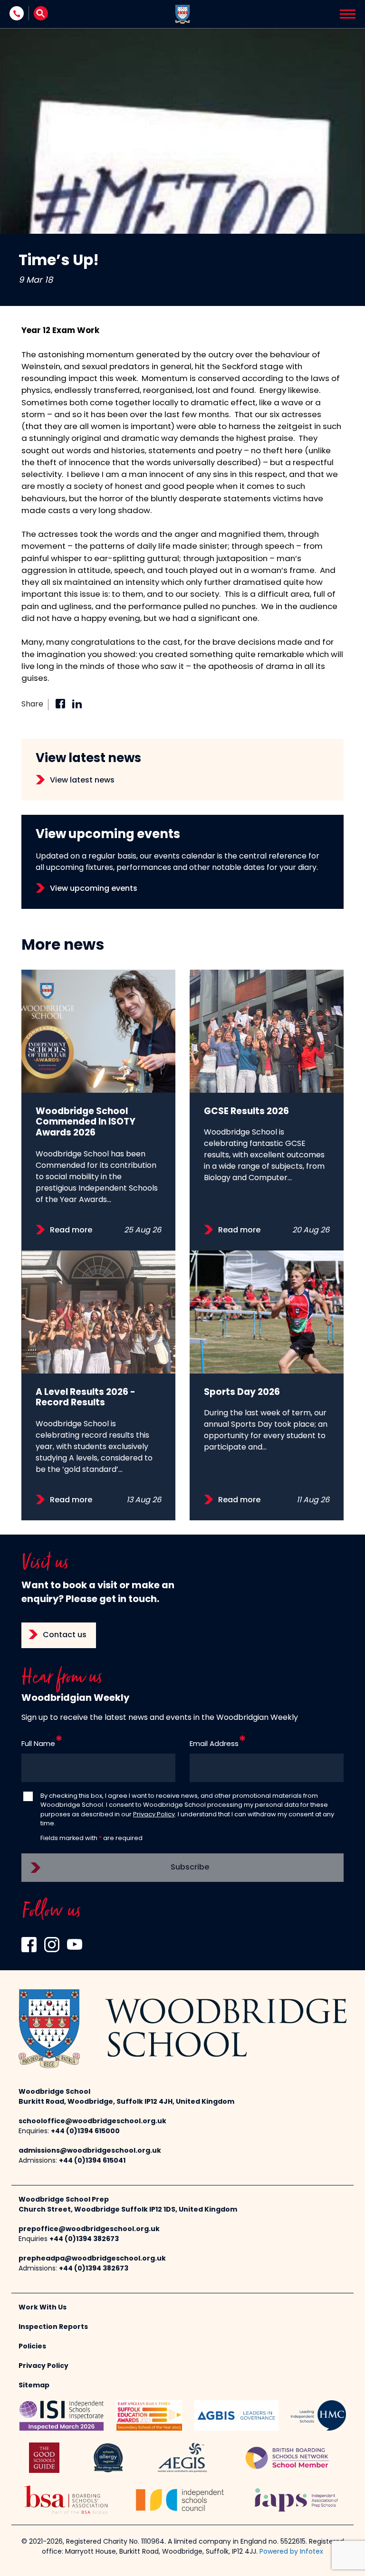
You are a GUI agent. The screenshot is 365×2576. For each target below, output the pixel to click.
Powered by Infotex (291, 2552)
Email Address (214, 1744)
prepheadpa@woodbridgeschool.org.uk (92, 2259)
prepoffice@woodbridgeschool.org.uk (89, 2229)
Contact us (65, 1635)
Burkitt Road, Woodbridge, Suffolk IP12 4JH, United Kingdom (126, 2102)
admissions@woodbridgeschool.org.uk (90, 2151)
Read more (71, 1231)
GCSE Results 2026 (246, 1112)
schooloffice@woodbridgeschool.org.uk (92, 2122)
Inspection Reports (53, 2327)
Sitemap (34, 2386)
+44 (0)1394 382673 (84, 2239)
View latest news (82, 781)
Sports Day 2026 (242, 1393)
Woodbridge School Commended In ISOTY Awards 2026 (86, 1123)
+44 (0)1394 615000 (85, 2132)
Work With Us (43, 2308)
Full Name (38, 1744)
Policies (32, 2347)
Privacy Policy (154, 1815)
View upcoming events (94, 889)
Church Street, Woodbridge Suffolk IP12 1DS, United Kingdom (128, 2210)
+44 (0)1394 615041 (92, 2161)
